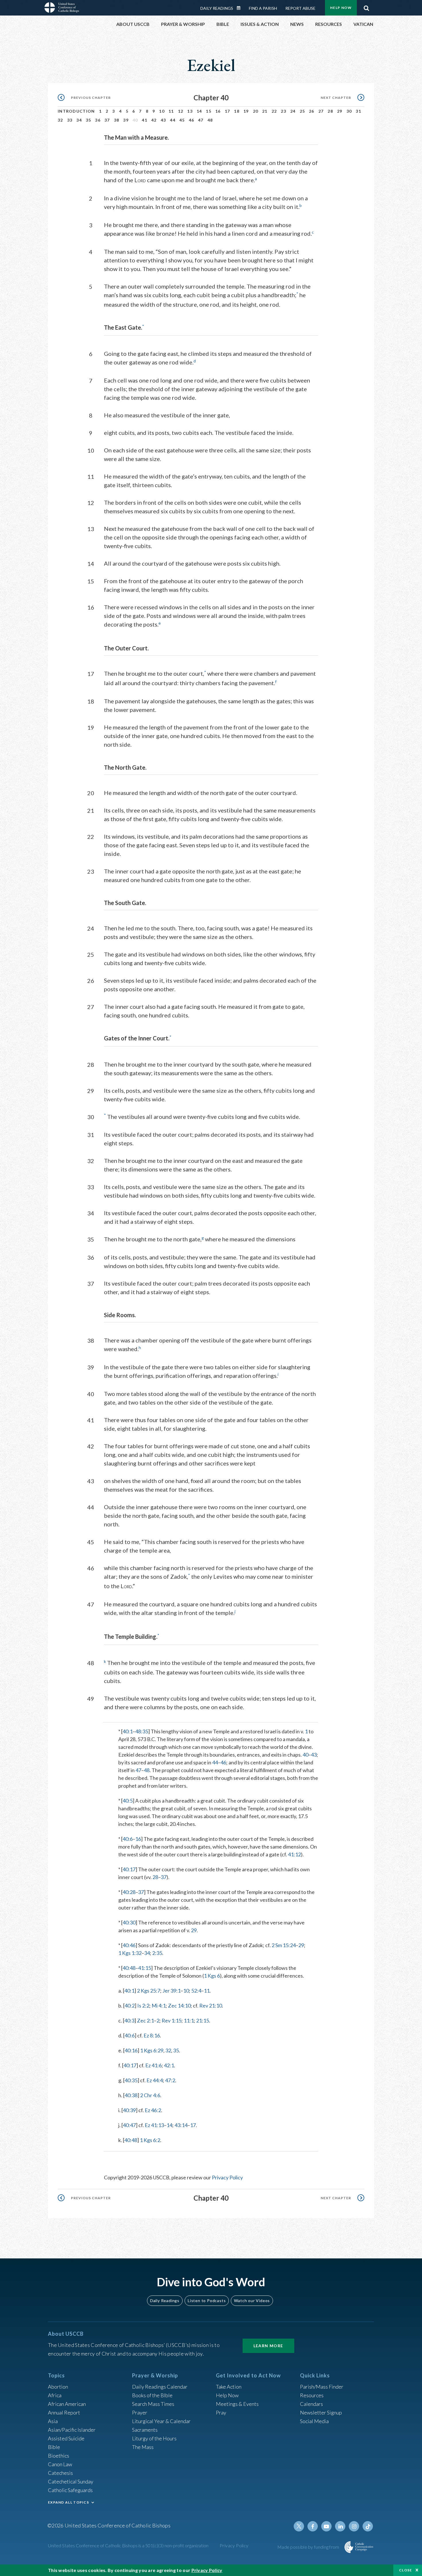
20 (256, 111)
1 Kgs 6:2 (150, 2140)
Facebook (313, 2526)
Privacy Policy (227, 2177)
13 (190, 111)
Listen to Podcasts (207, 2301)
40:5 (128, 1801)
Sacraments (145, 2430)
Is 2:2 (143, 2006)
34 (79, 120)
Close (406, 2570)
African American (67, 2404)
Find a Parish (263, 8)
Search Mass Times (153, 2404)
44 (173, 120)
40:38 (131, 2095)
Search (366, 7)
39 (126, 120)
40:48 (129, 1968)
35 (89, 120)
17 (228, 111)
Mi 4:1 (159, 2006)
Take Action (229, 2387)
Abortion (58, 2387)
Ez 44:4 (155, 2080)
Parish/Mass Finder (322, 2387)
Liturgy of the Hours (154, 2438)
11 (171, 111)
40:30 (129, 1922)
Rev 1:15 (172, 2020)
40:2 (130, 2006)
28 (330, 111)
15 (209, 111)
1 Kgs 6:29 (152, 2050)
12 (181, 111)
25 (302, 111)
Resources (312, 2395)
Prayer (140, 2412)
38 (117, 120)
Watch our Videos (252, 2301)
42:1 (169, 2065)
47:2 (170, 2080)
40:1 (128, 1731)
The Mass (143, 2447)
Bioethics (59, 2456)
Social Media (314, 2421)
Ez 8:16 (152, 2035)
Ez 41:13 (154, 2125)
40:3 (129, 2020)
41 (145, 120)
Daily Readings (217, 8)
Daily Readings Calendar (241, 8)
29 (340, 111)
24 (293, 111)
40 (305, 1755)
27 (321, 111)
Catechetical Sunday (71, 2481)
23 (283, 111)
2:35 (157, 1953)
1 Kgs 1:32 (130, 1953)
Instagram (354, 2526)
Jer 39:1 (172, 1991)
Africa (55, 2395)
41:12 (294, 1854)
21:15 (203, 2020)
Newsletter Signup (321, 2412)
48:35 (142, 1731)
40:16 (131, 2050)
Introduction (76, 111)
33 (70, 120)
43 (163, 120)
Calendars (311, 2404)
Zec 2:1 (145, 2020)
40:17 (129, 1869)
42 (154, 120)
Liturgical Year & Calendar (161, 2421)
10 (162, 111)
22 (274, 111)
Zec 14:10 (179, 2006)
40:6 (128, 1839)
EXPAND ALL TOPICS (68, 2502)
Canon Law (60, 2464)
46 (192, 120)
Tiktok (368, 2526)
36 (98, 120)
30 (349, 111)
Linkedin (340, 2526)
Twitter (299, 2526)
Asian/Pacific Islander (72, 2430)
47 (201, 120)
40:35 (131, 2080)
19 (246, 111)
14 (199, 111)
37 (107, 120)
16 (218, 111)
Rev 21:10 (211, 2006)
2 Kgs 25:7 (149, 1991)
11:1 (189, 2020)
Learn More (268, 2346)
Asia (53, 2421)
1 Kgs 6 (212, 1976)
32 (60, 120)
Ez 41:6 (153, 2065)
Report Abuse (300, 8)
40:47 (129, 2125)
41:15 (145, 1968)
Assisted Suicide (66, 2438)
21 (265, 111)
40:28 (129, 1892)
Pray (221, 2412)
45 (182, 120)
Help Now (341, 8)
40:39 (129, 2110)
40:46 (129, 1945)
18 (237, 111)
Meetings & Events (237, 2404)
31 (358, 111)
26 (312, 111)
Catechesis (60, 2473)
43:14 (181, 2125)
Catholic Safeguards (70, 2490)
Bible (54, 2447)
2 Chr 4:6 (150, 2095)
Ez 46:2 (153, 2110)
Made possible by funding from (309, 2547)
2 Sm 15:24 (284, 1945)
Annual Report (64, 2412)
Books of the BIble (152, 2395)
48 (210, 120)
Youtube (326, 2526)
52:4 (196, 1991)
